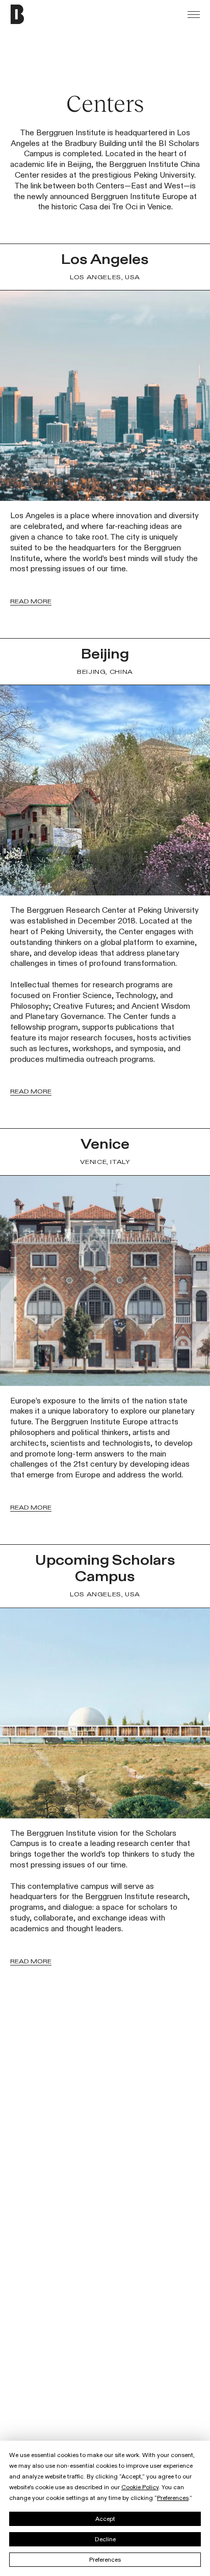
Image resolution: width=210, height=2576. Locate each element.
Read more (31, 601)
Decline (105, 2539)
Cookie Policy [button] (140, 2487)
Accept (105, 2519)
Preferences (105, 2560)
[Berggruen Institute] (39, 14)
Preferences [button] (173, 2498)
